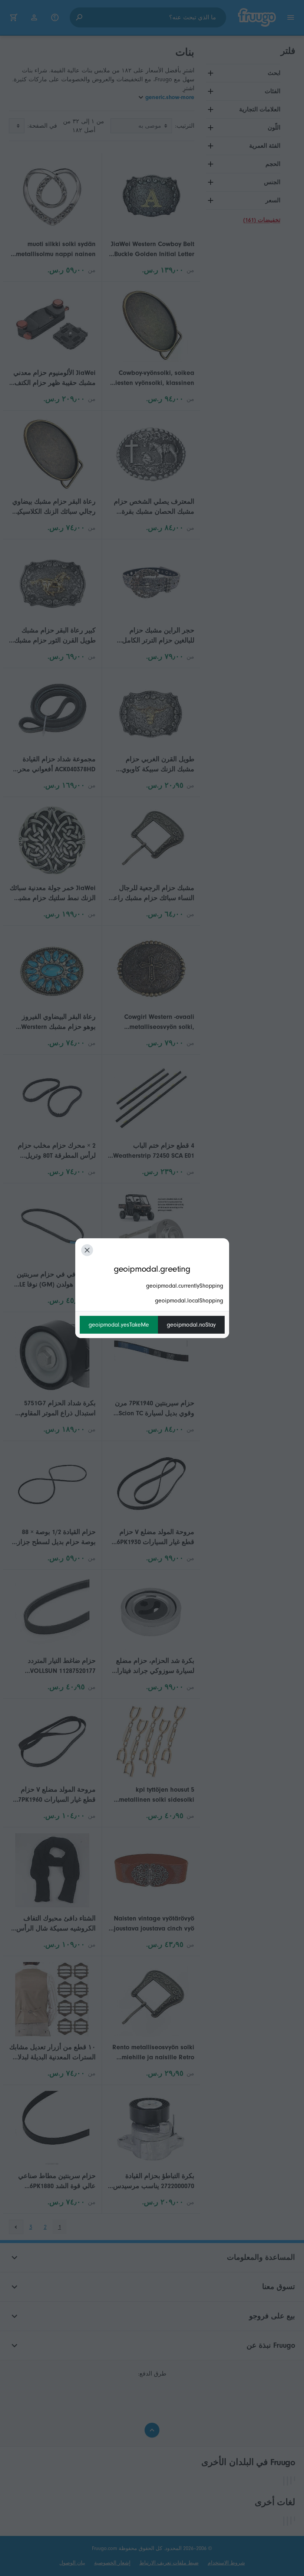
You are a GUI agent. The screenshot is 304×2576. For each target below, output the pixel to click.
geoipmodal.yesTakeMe (119, 1325)
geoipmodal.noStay (191, 1325)
